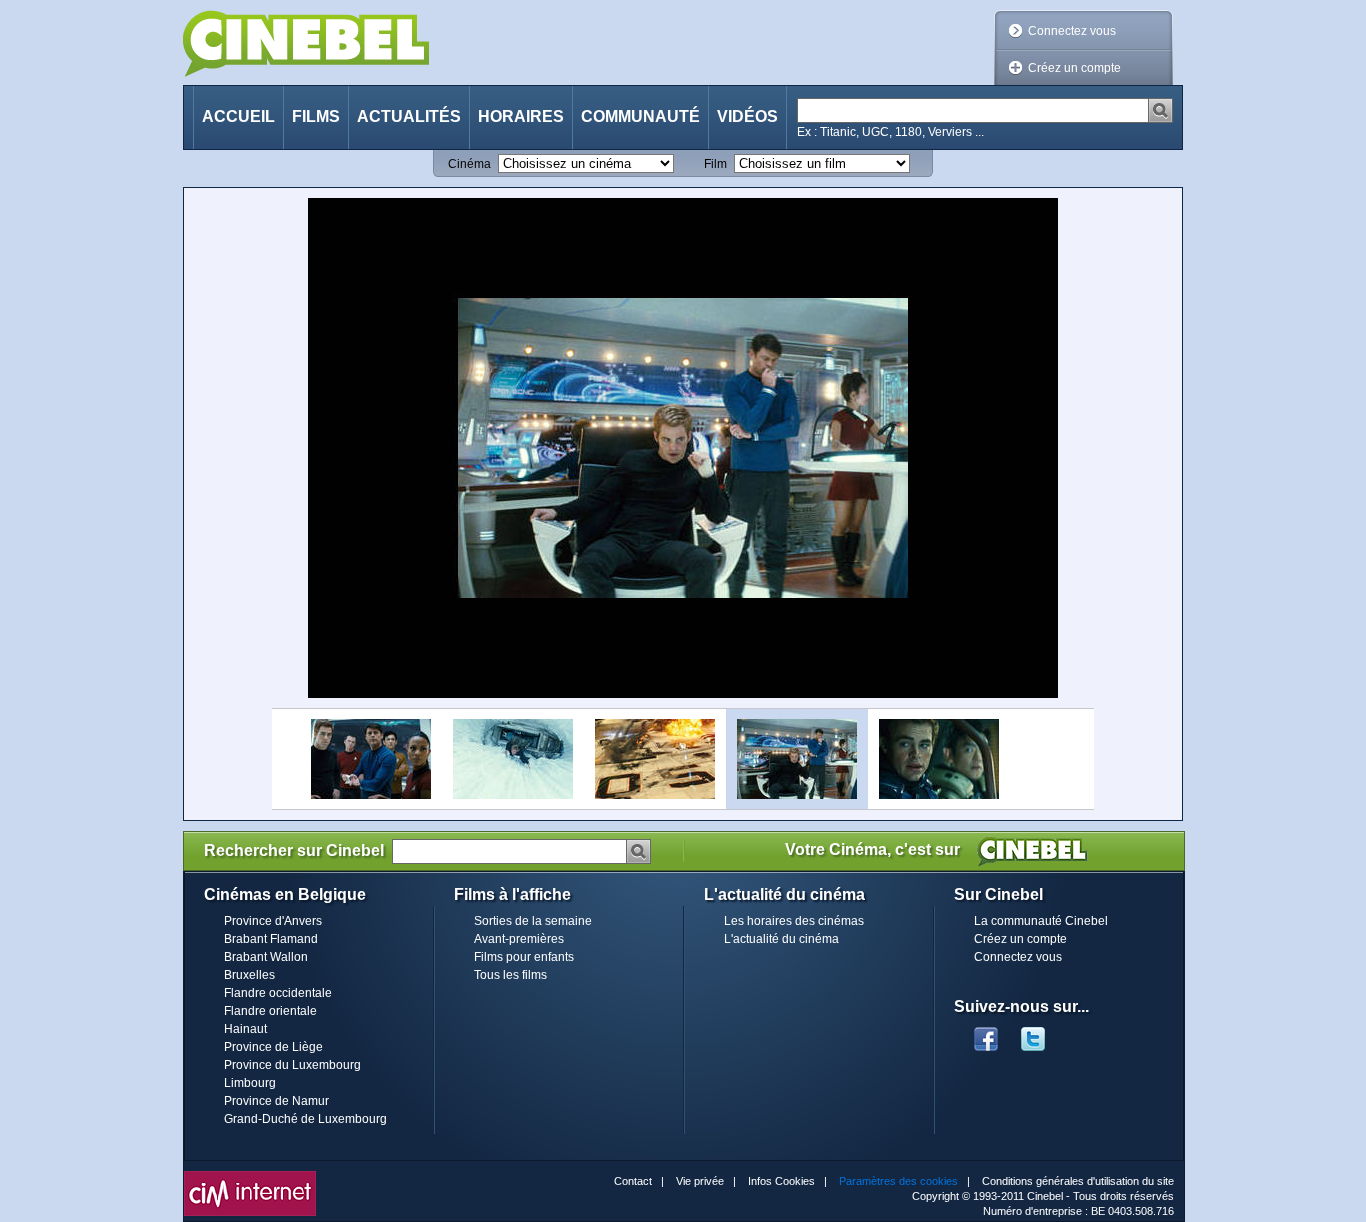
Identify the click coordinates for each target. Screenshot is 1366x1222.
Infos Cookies (781, 1181)
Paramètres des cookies (898, 1181)
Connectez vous (1072, 31)
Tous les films (510, 975)
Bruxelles (249, 975)
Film (715, 164)
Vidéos (747, 116)
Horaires (521, 116)
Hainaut (245, 1029)
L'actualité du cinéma (781, 939)
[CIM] (250, 1176)
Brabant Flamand (271, 939)
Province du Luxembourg (292, 1065)
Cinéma (469, 164)
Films (316, 116)
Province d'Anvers (273, 921)
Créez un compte (1074, 68)
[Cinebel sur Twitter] (1043, 1033)
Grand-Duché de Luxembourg (305, 1119)
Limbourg (250, 1083)
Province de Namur (276, 1101)
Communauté (640, 116)
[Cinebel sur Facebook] (986, 1033)
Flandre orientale (270, 1011)
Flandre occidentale (278, 993)
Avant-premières (519, 939)
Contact (633, 1181)
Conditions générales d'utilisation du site (1078, 1181)
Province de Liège (273, 1047)
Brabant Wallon (266, 957)
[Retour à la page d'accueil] (306, 43)
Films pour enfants (524, 957)
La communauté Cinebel (1041, 921)
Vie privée (700, 1181)
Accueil (238, 116)
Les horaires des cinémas (794, 921)
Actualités (409, 116)
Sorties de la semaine (533, 921)
